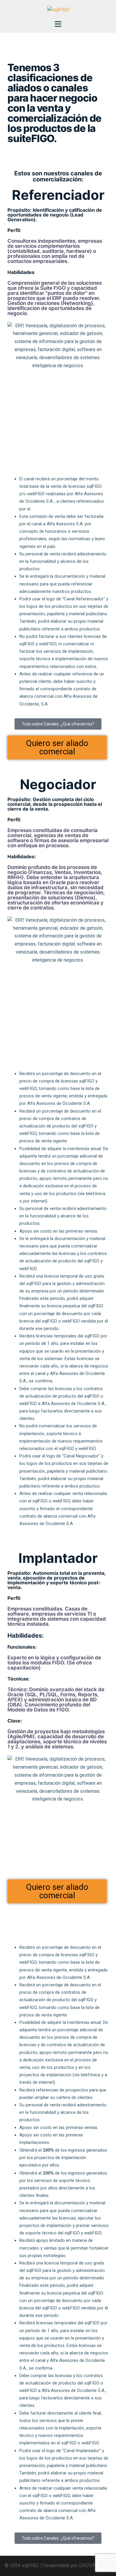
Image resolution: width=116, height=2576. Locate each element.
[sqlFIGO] (58, 10)
